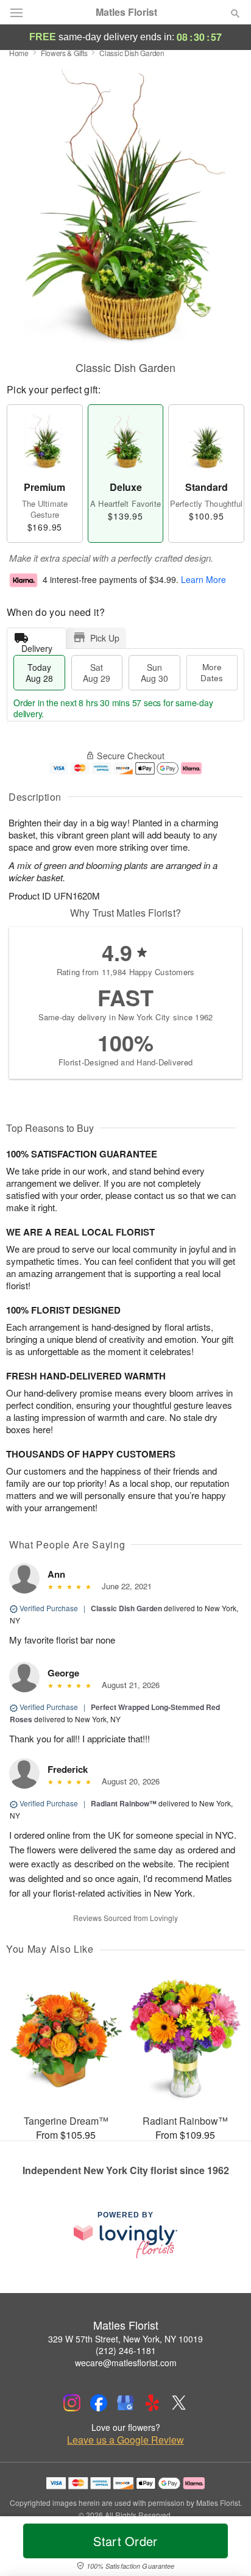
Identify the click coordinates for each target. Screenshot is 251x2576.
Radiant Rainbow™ (124, 1803)
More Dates (212, 672)
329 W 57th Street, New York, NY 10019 (125, 2339)
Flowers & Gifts (64, 53)
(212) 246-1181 (126, 2350)
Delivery (37, 646)
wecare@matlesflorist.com (126, 2363)
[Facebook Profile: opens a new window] (99, 2403)
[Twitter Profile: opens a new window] (179, 2403)
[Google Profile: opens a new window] (125, 2403)
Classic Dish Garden (126, 1608)
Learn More (203, 579)
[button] (225, 2549)
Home (19, 53)
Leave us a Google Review (125, 2440)
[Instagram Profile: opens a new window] (72, 2403)
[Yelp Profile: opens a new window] (152, 2403)
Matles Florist (126, 12)
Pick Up (105, 638)
